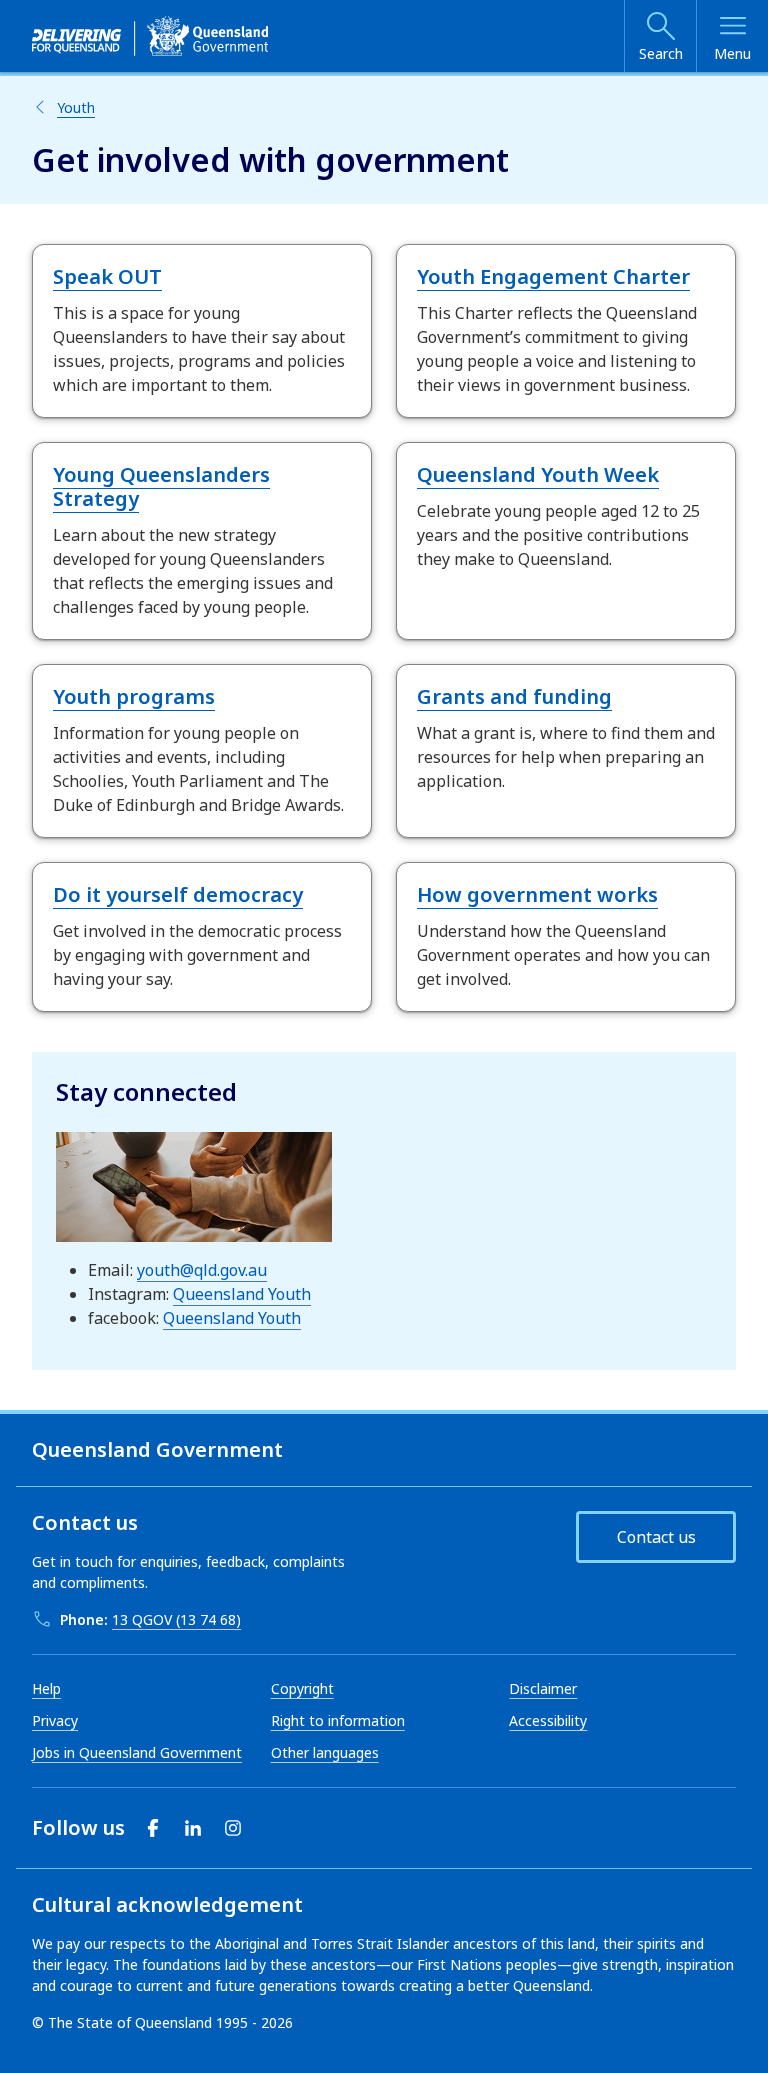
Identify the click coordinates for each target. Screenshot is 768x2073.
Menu (732, 53)
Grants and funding (514, 696)
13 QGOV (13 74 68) (176, 1619)
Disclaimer (543, 1688)
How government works (537, 894)
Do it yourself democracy (178, 894)
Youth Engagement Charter (553, 276)
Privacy (55, 1720)
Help (46, 1688)
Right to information (338, 1720)
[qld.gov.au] (150, 36)
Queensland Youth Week (538, 474)
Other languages (325, 1752)
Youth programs (134, 696)
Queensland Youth (242, 1294)
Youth (76, 107)
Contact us (656, 1537)
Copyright (302, 1688)
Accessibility (548, 1720)
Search (661, 53)
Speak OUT (107, 276)
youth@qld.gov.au (202, 1270)
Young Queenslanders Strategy (161, 486)
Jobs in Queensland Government (137, 1752)
